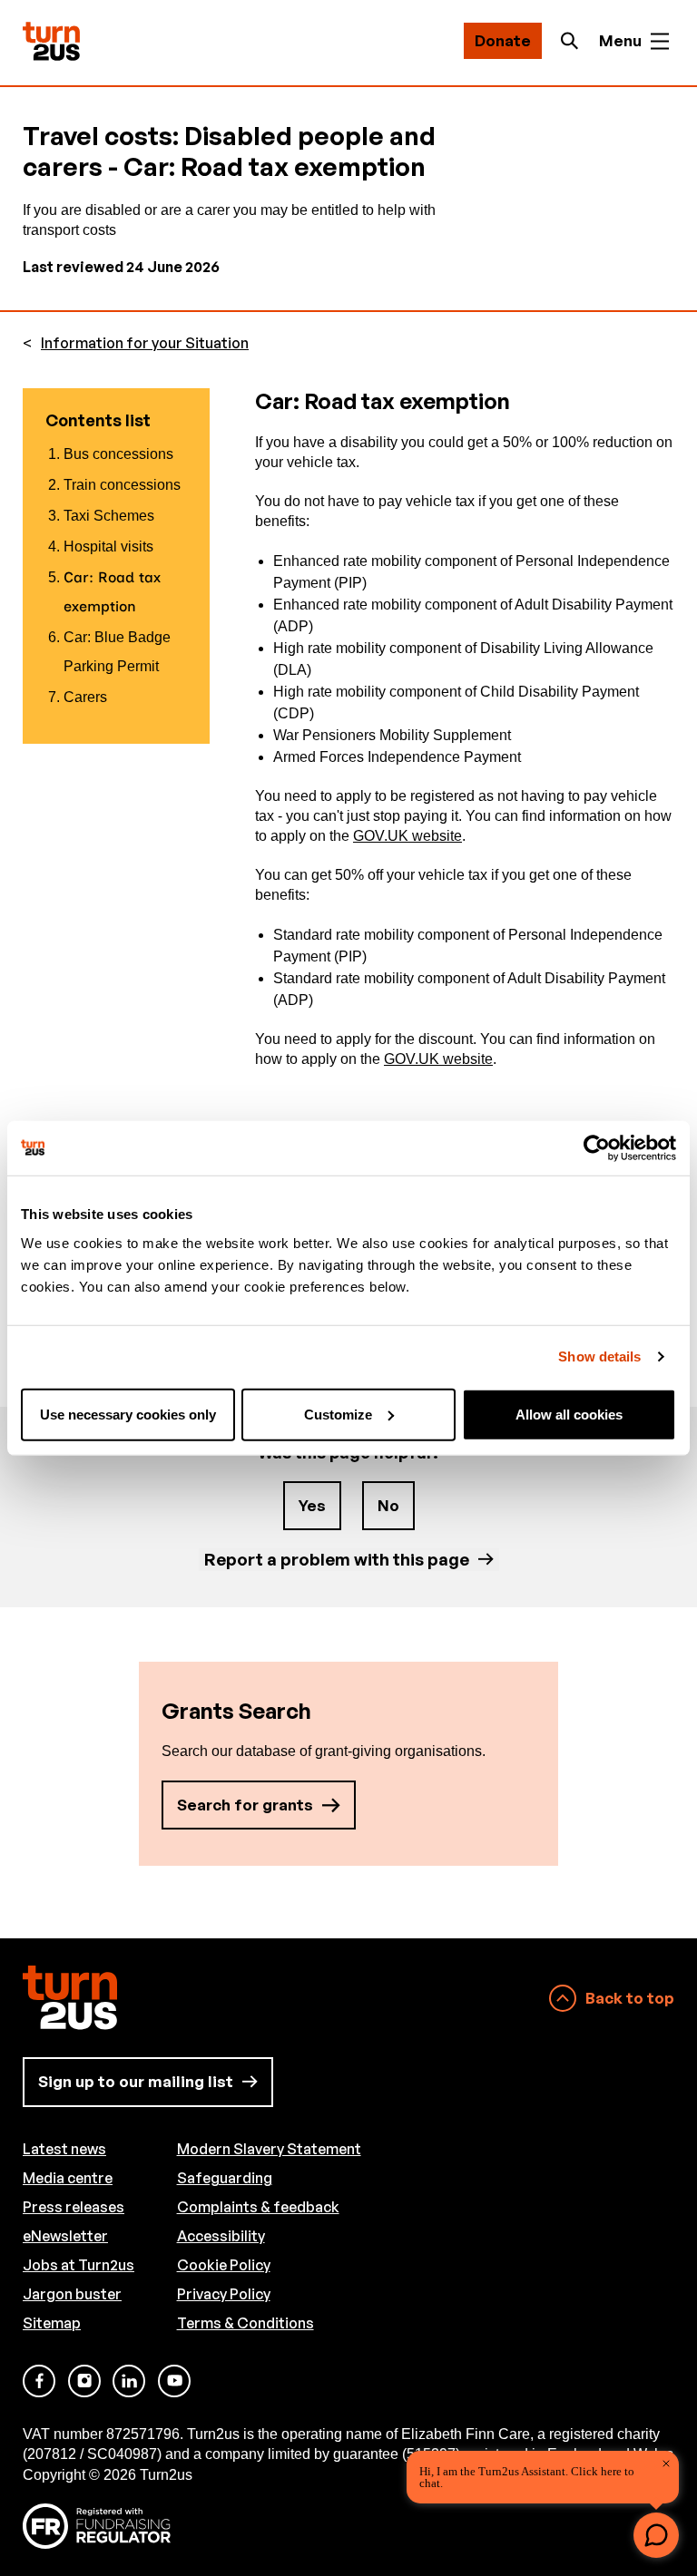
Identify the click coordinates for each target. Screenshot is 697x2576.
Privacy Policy (224, 2294)
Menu (620, 40)
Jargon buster (72, 2294)
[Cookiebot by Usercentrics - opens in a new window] (597, 1148)
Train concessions (122, 485)
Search (574, 41)
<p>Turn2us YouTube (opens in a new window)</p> (174, 2381)
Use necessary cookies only (128, 1414)
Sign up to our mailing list (136, 2081)
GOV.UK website (407, 836)
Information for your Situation (145, 343)
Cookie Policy (224, 2265)
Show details (599, 1356)
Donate (503, 40)
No (388, 1505)
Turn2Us (51, 41)
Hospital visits (108, 546)
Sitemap (52, 2323)
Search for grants (245, 1805)
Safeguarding (225, 2178)
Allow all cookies (569, 1414)
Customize (338, 1414)
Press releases (74, 2207)
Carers (85, 697)
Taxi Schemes (109, 516)
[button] (656, 2535)
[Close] (666, 2464)
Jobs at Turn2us (79, 2265)
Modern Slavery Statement (269, 2149)
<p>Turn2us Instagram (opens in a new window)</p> (84, 2381)
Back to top (630, 1998)
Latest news (64, 2149)
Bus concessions (118, 454)
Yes (312, 1505)
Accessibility (221, 2236)
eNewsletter (65, 2236)
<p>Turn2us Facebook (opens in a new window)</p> (39, 2381)
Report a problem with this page (337, 1559)
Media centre (68, 2178)
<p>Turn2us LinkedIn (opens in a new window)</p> (129, 2381)
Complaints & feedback (258, 2207)
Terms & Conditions (245, 2323)
